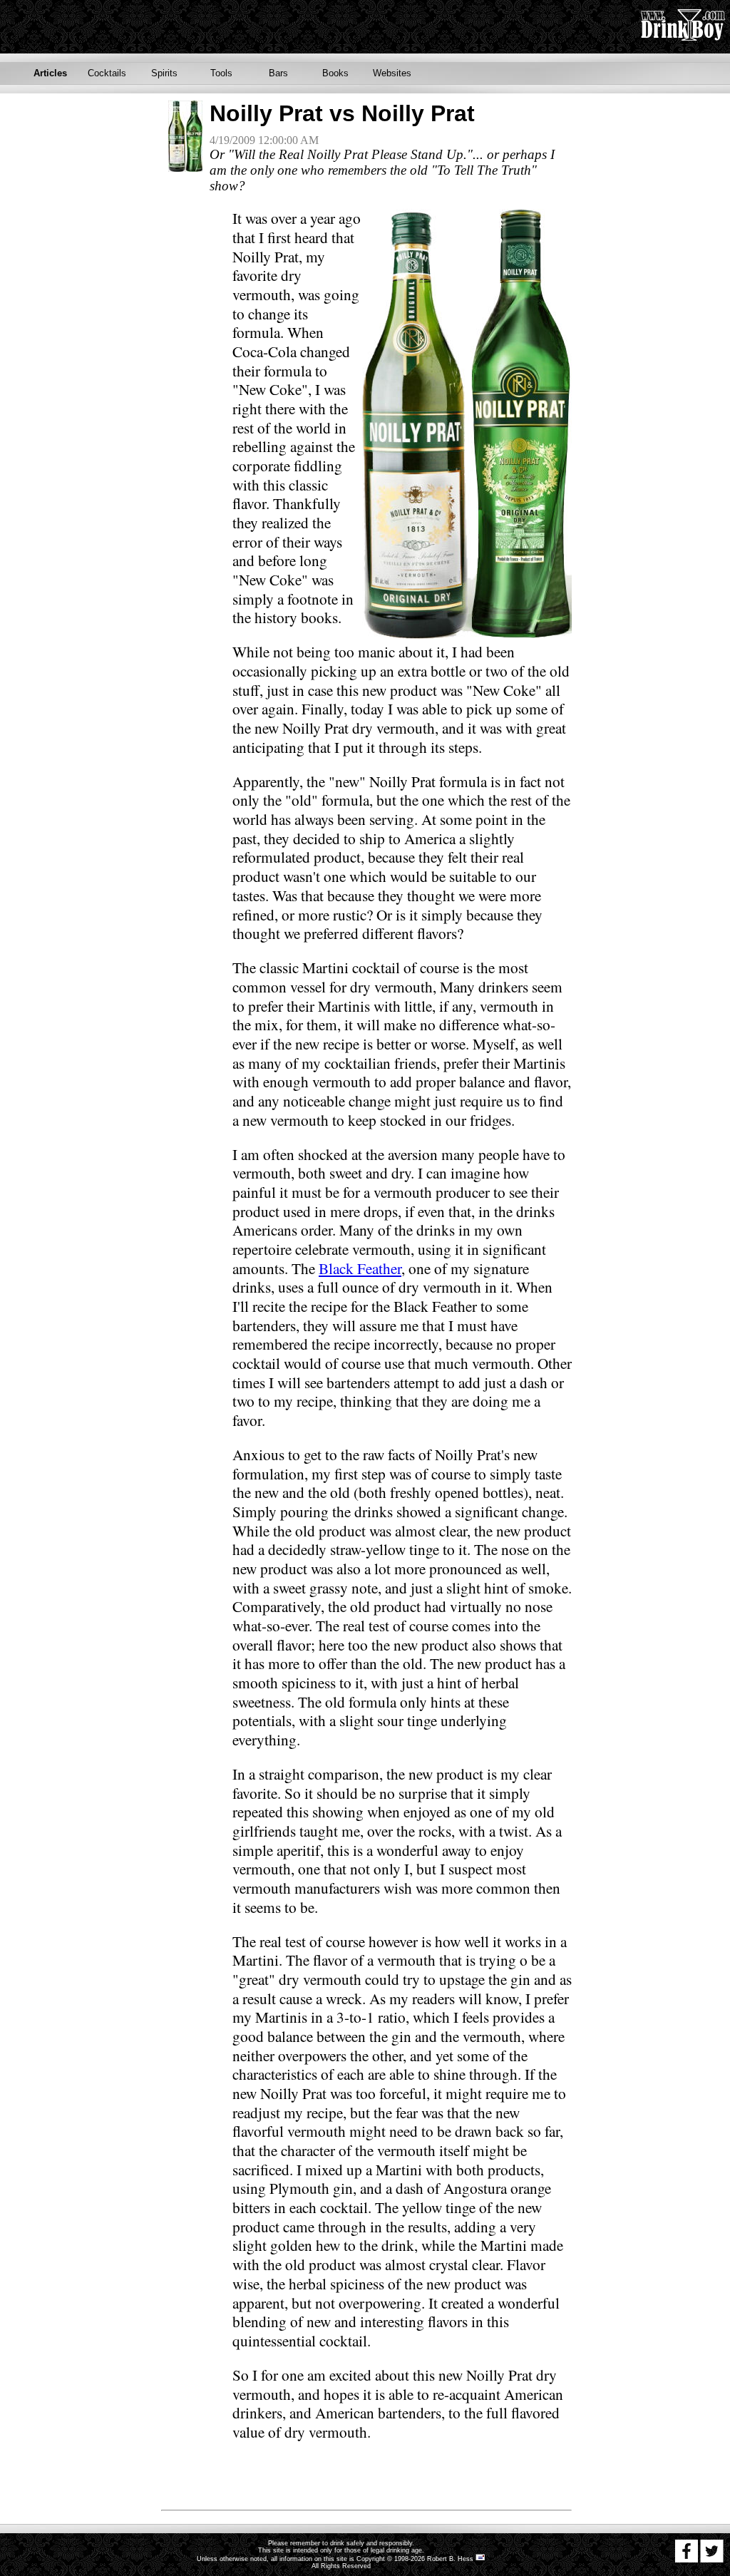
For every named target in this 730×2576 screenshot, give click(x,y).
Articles (50, 73)
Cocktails (107, 73)
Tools (221, 73)
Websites (392, 73)
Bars (278, 73)
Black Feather (360, 1268)
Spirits (164, 73)
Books (335, 73)
